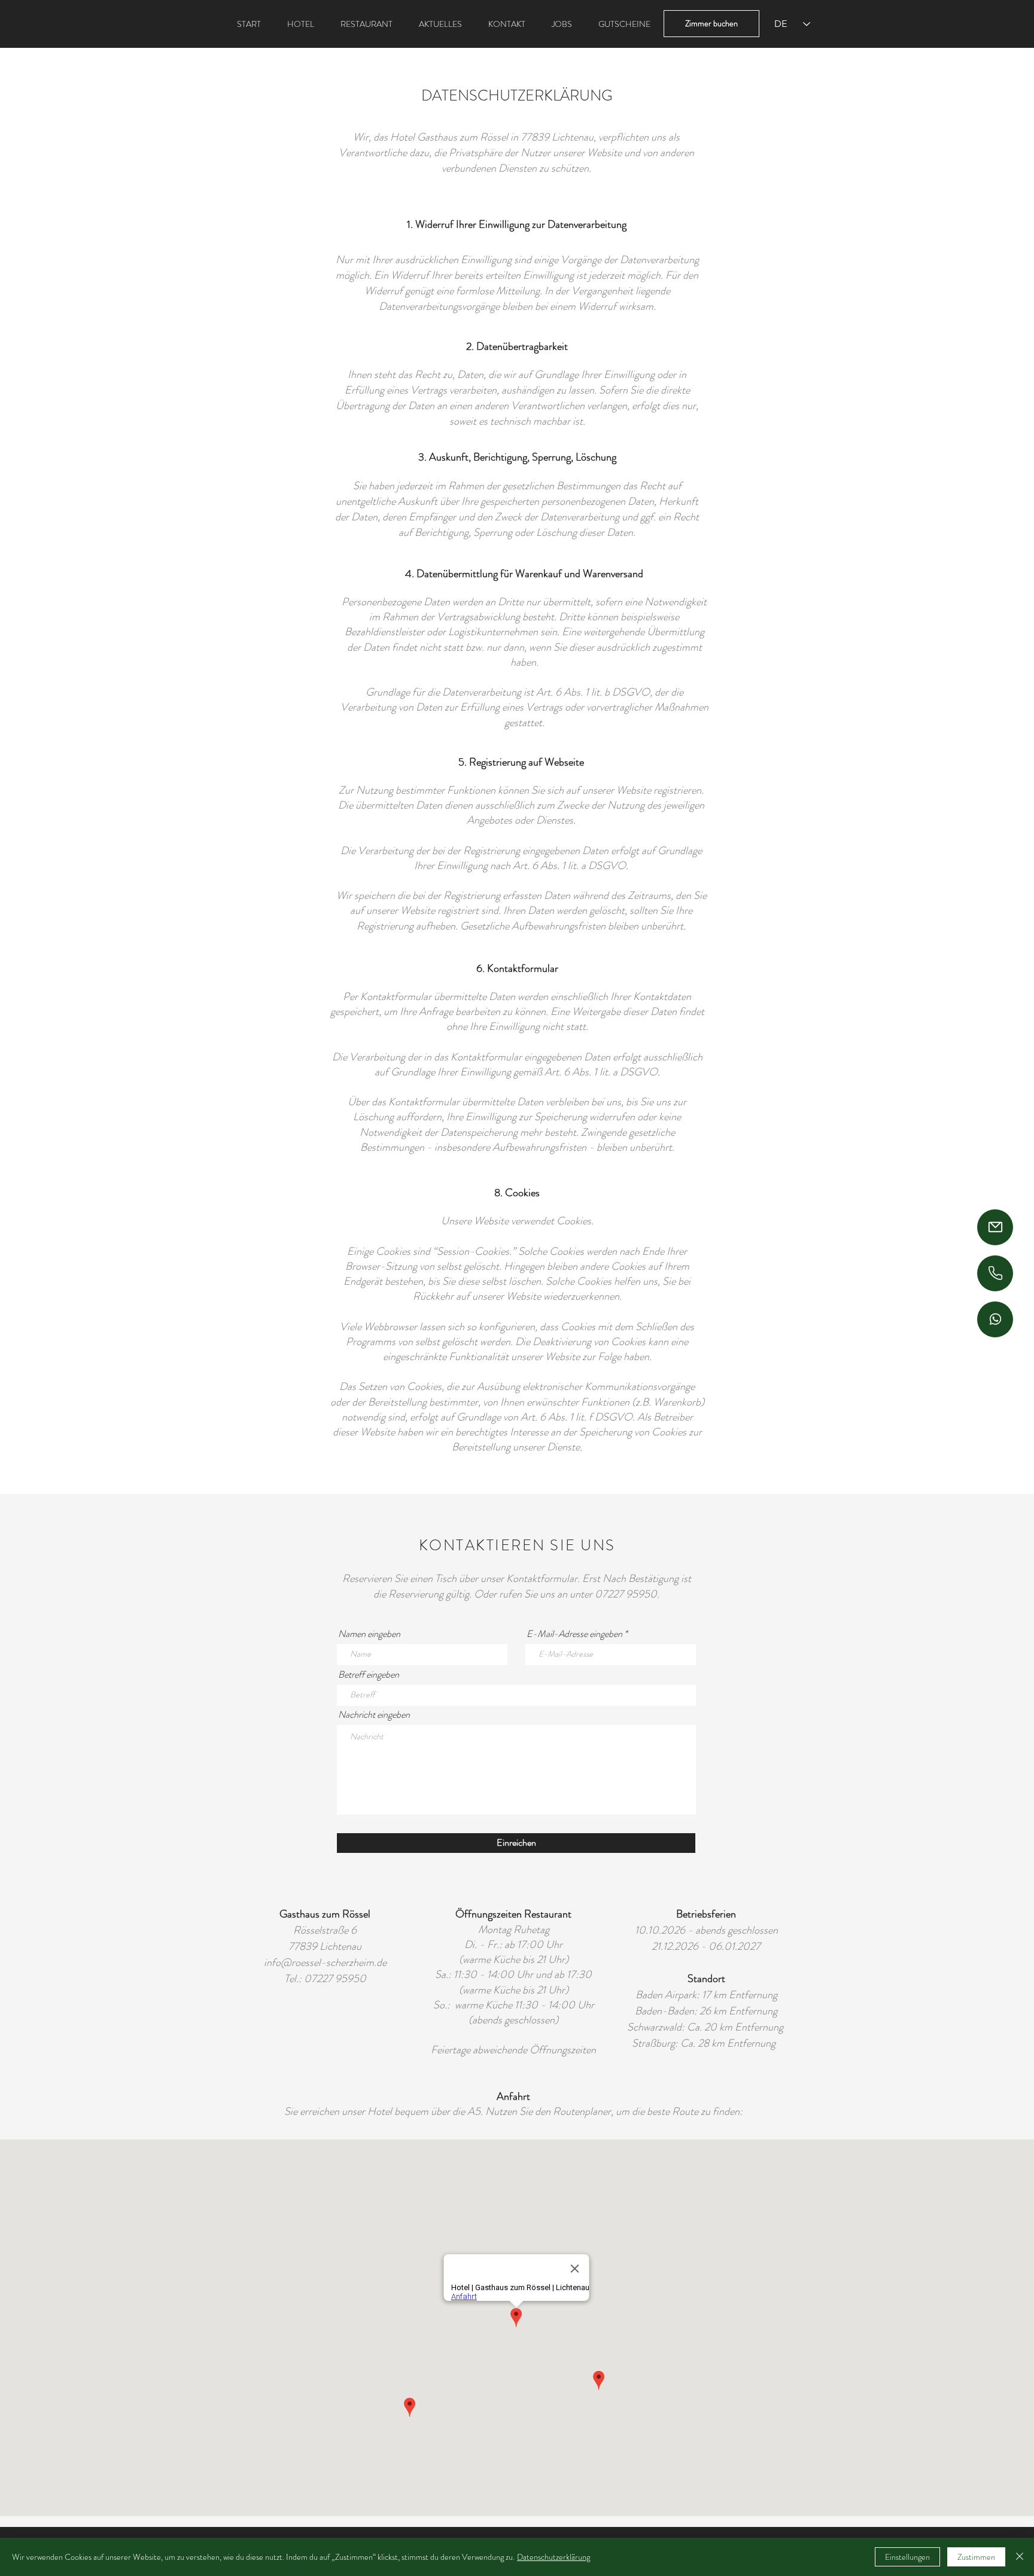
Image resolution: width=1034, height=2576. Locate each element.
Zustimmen (976, 2557)
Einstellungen (907, 2557)
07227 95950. (627, 1594)
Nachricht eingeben (374, 1715)
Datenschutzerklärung (554, 2557)
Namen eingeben (369, 1634)
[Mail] (995, 1227)
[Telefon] (995, 1273)
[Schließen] (1020, 2557)
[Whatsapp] (995, 1319)
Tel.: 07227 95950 (325, 1979)
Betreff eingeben (369, 1675)
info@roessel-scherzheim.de (325, 1962)
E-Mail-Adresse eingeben (574, 1634)
